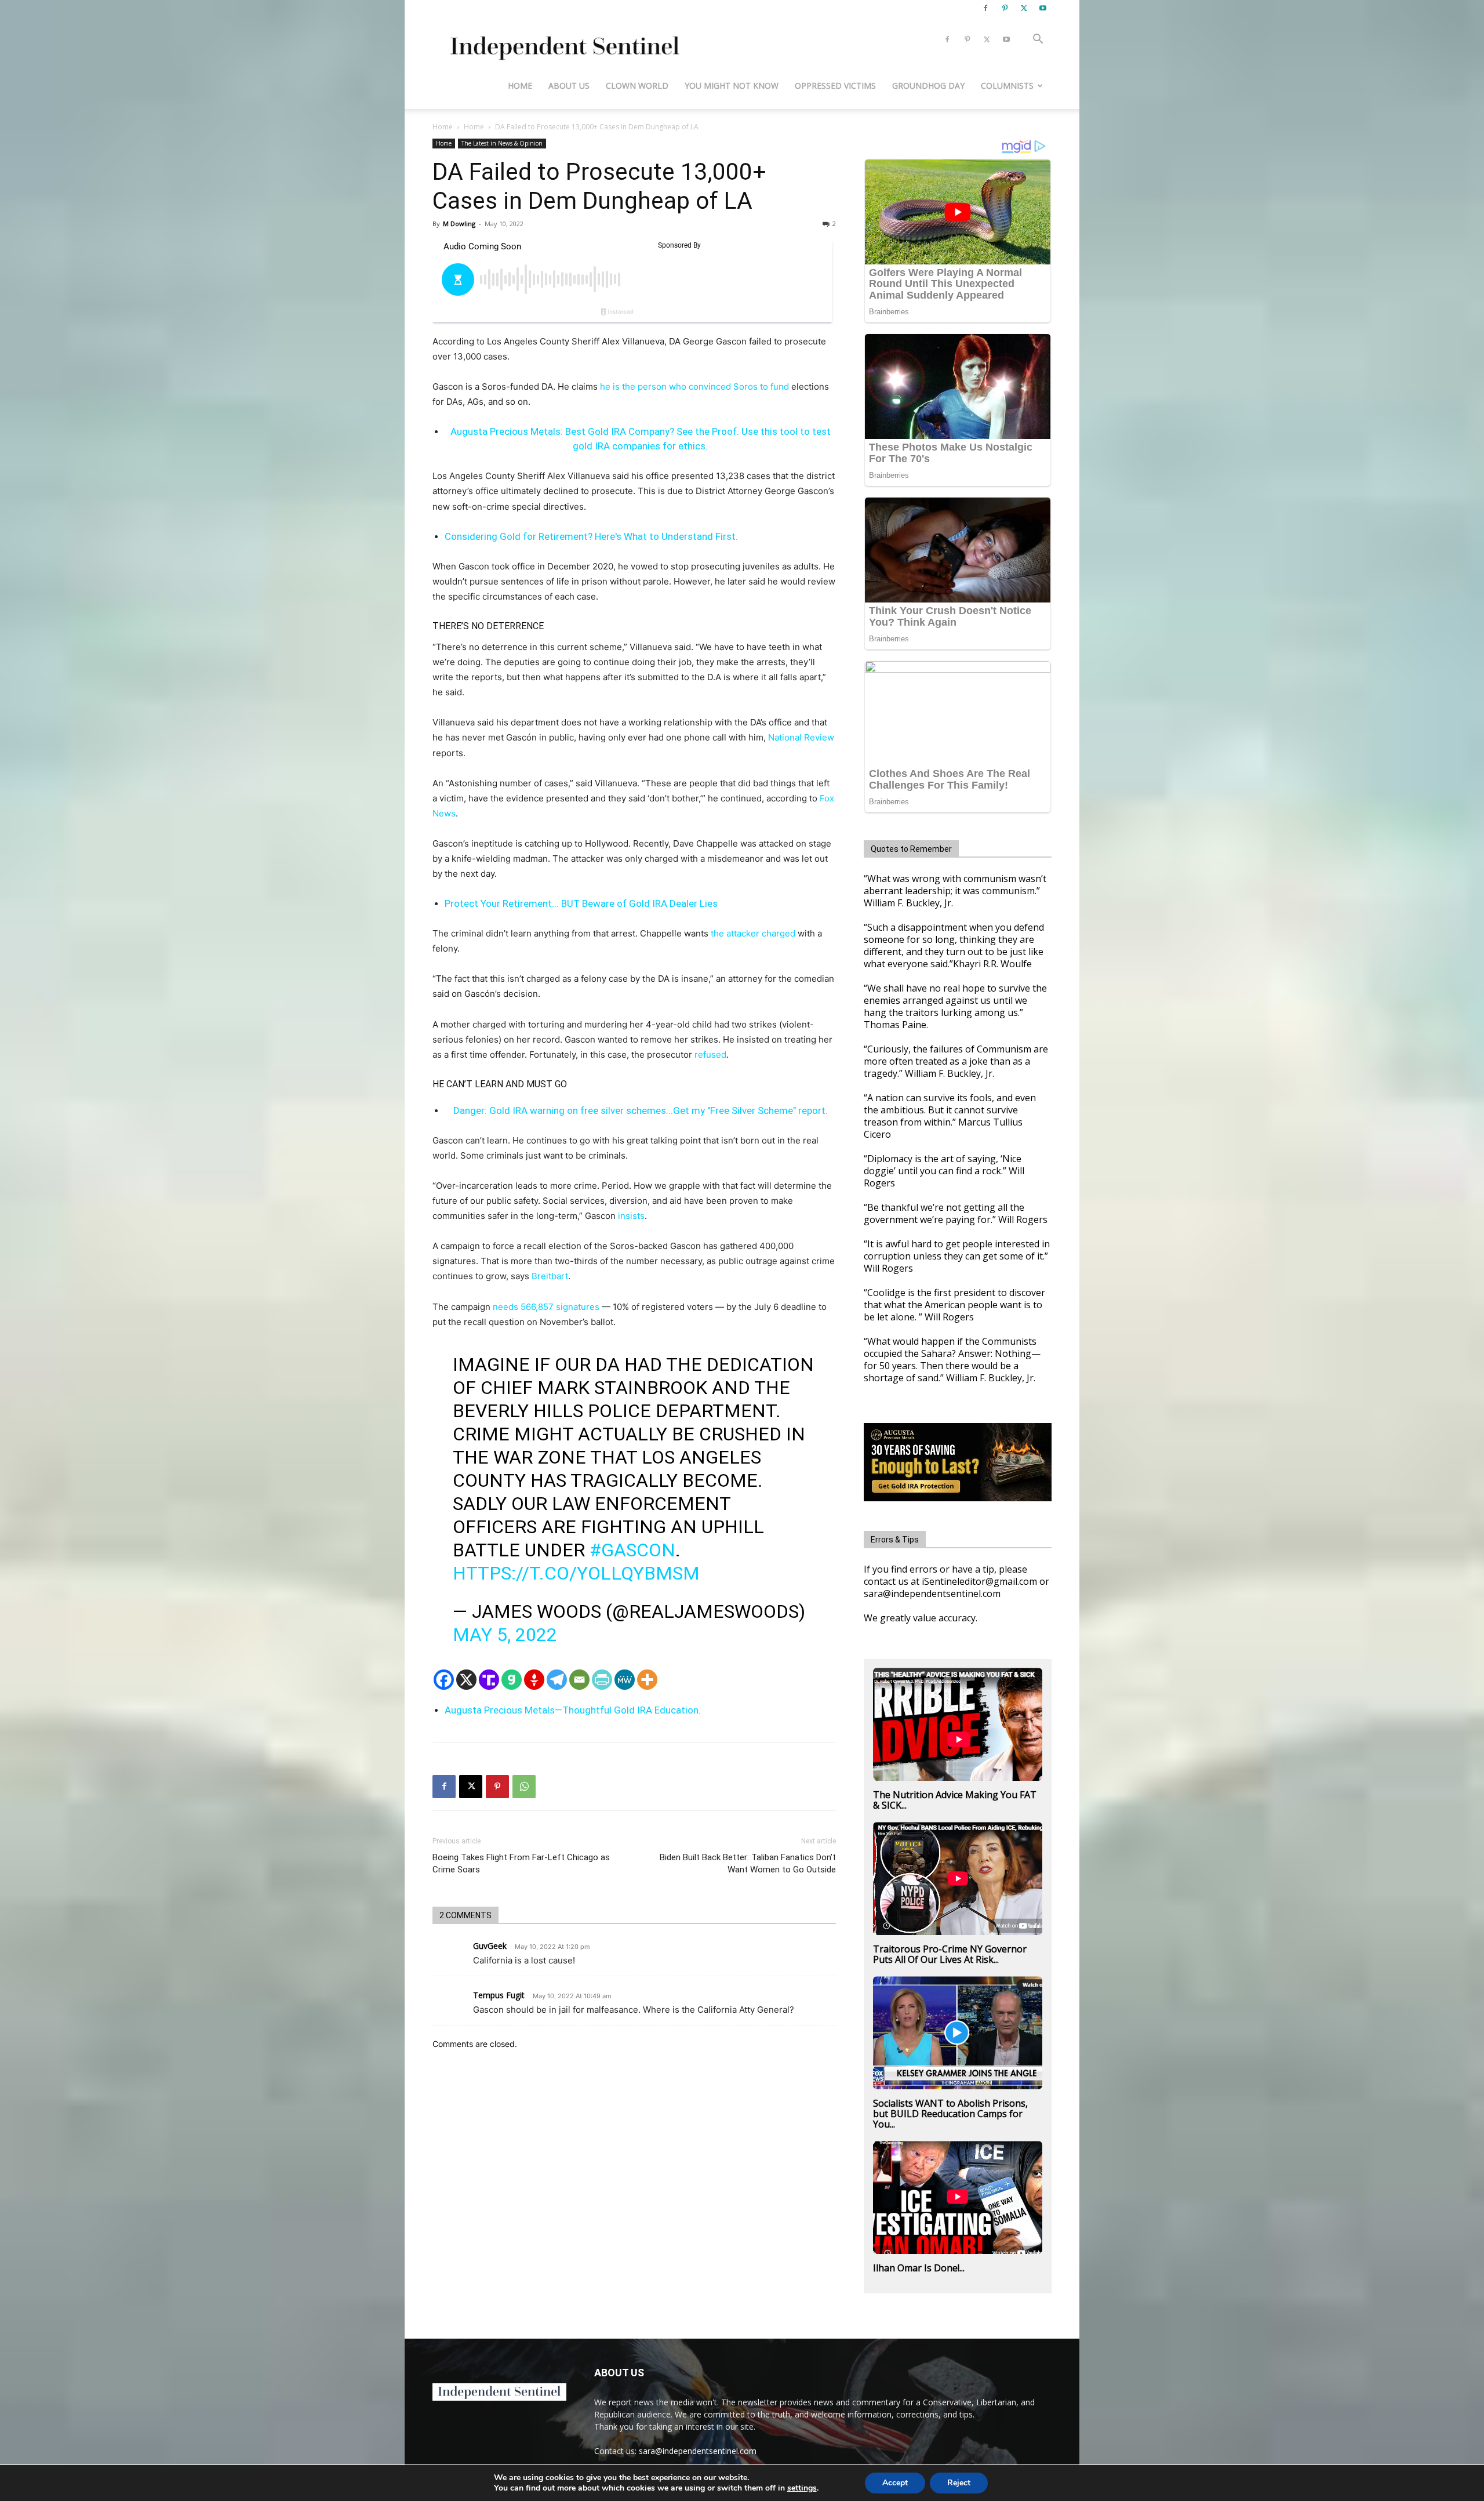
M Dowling (459, 224)
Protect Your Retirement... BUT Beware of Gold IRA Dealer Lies (581, 903)
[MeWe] (625, 1680)
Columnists (1007, 86)
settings (802, 2488)
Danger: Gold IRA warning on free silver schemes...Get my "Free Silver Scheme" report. (641, 1110)
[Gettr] (534, 1680)
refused (710, 1055)
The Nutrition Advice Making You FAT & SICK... (955, 1800)
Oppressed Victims (835, 86)
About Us (569, 86)
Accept (895, 2483)
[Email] (579, 1680)
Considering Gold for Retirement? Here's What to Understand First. (591, 536)
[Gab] (512, 1680)
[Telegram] (557, 1680)
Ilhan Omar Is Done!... (919, 2268)
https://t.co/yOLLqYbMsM (576, 1573)
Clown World (637, 86)
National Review (801, 737)
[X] (1024, 8)
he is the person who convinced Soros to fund (694, 386)
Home (520, 86)
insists (631, 1216)
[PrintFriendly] (602, 1680)
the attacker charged (752, 933)
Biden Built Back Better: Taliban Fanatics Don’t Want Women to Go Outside (748, 1863)
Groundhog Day (928, 86)
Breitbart (550, 1276)
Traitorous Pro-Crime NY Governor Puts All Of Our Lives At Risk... (950, 1954)
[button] (1038, 40)
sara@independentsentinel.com (698, 2451)
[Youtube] (1043, 8)
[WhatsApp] (524, 1787)
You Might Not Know (732, 86)
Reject (959, 2483)
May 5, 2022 (505, 1635)
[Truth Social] (489, 1680)
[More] (647, 1680)
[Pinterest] (1005, 8)
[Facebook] (985, 8)
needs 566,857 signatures (545, 1307)
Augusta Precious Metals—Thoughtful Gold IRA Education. (573, 1710)
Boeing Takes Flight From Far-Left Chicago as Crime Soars (521, 1863)
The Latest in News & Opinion (502, 143)
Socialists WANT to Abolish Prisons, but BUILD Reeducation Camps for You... (950, 2114)
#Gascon (632, 1550)
